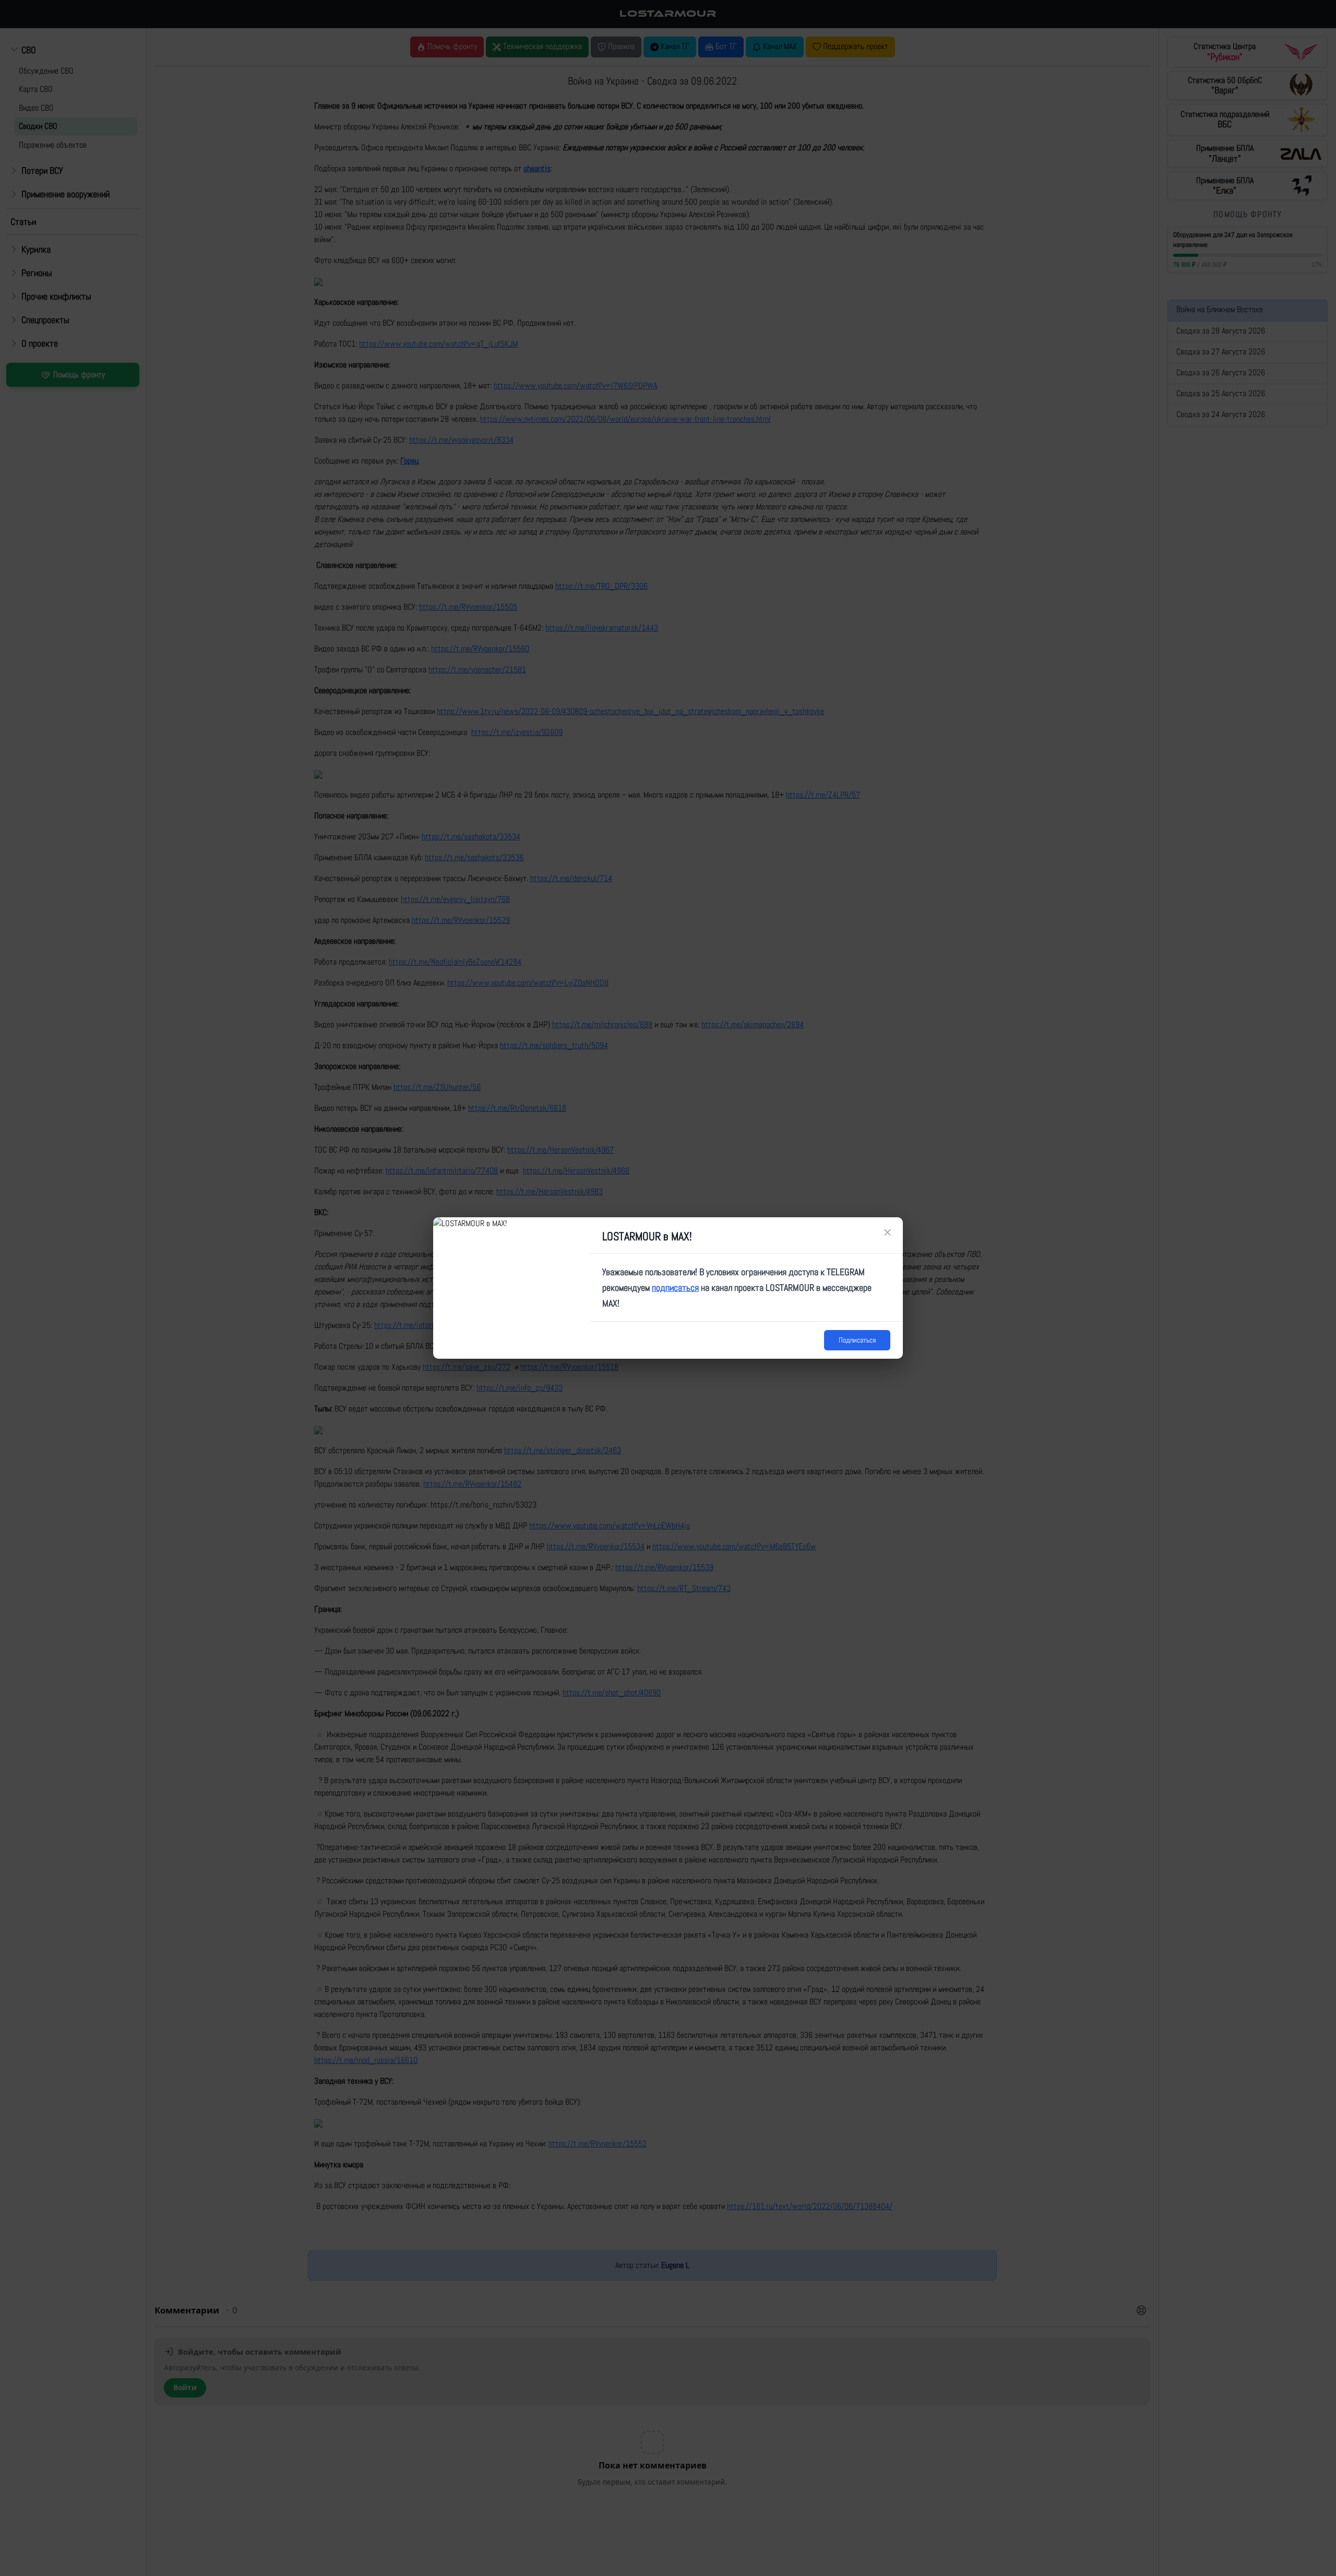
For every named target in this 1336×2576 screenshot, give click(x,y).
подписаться (675, 1287)
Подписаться (857, 1340)
